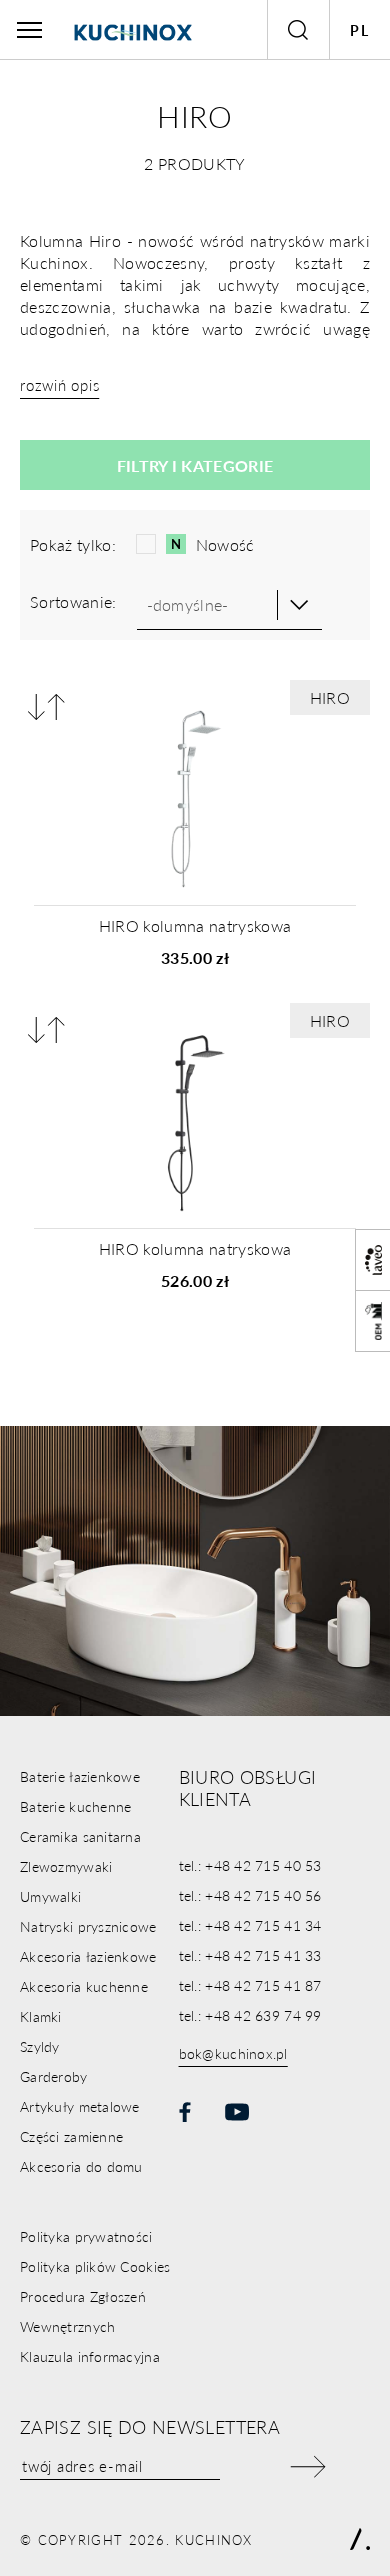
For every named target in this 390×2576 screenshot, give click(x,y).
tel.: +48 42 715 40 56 (250, 1895)
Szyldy (40, 2046)
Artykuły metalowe (80, 2106)
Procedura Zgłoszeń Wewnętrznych (83, 2311)
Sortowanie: (73, 601)
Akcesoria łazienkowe (88, 1956)
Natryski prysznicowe (88, 1926)
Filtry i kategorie (195, 465)
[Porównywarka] (46, 706)
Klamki (41, 2016)
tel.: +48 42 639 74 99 (250, 2015)
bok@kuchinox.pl (233, 2053)
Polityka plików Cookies (95, 2266)
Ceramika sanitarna (80, 1836)
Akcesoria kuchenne (84, 1986)
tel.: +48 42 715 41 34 (250, 1925)
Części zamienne (71, 2136)
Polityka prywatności (86, 2236)
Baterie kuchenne (75, 1806)
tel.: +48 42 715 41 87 (250, 1985)
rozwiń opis (59, 384)
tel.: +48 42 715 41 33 (250, 1955)
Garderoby (54, 2076)
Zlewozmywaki (66, 1866)
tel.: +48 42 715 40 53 (250, 1865)
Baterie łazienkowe (80, 1776)
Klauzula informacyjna (90, 2356)
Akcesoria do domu (81, 2166)
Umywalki (50, 1896)
